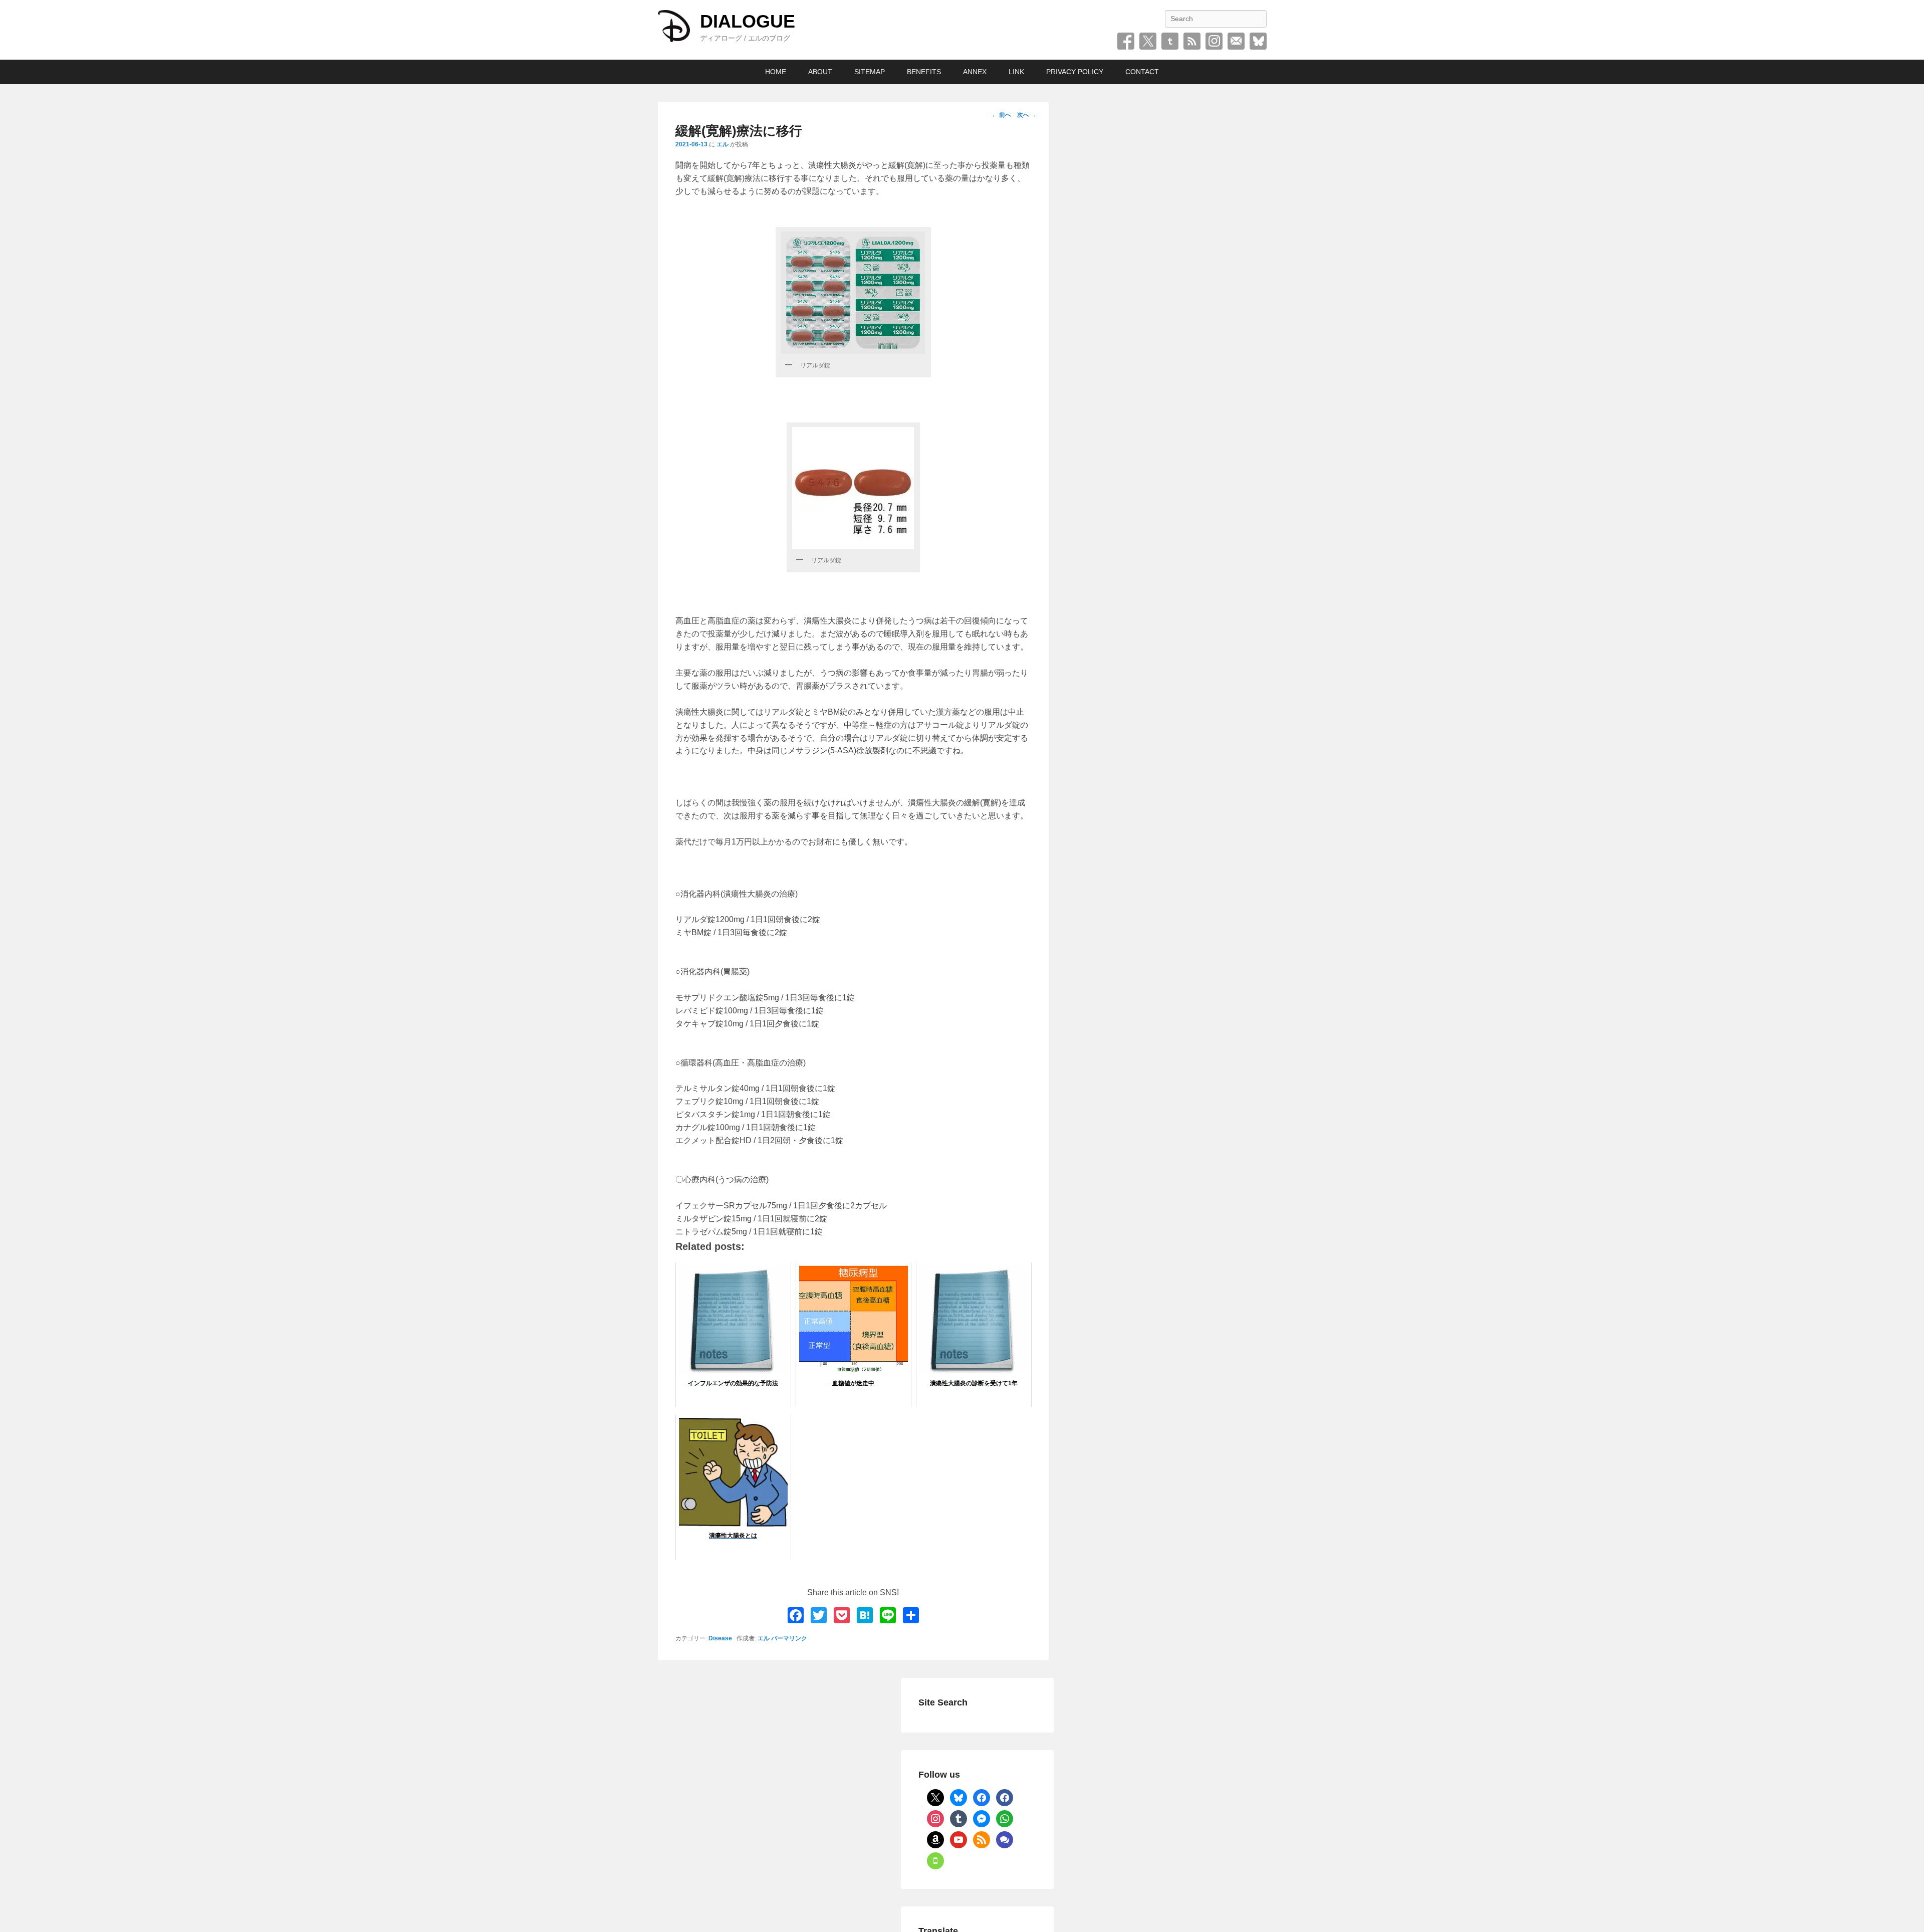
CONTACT (1142, 72)
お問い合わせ (1236, 41)
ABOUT (820, 72)
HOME (776, 72)
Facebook (1126, 41)
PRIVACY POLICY (1075, 72)
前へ (1001, 115)
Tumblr (1170, 41)
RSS (1192, 41)
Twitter (1148, 41)
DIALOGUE (748, 21)
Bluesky (1258, 41)
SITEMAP (870, 72)
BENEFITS (924, 72)
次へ (1027, 115)
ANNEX (975, 72)
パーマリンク (789, 1638)
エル (723, 144)
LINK (1016, 72)
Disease (720, 1638)
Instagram (1214, 41)
